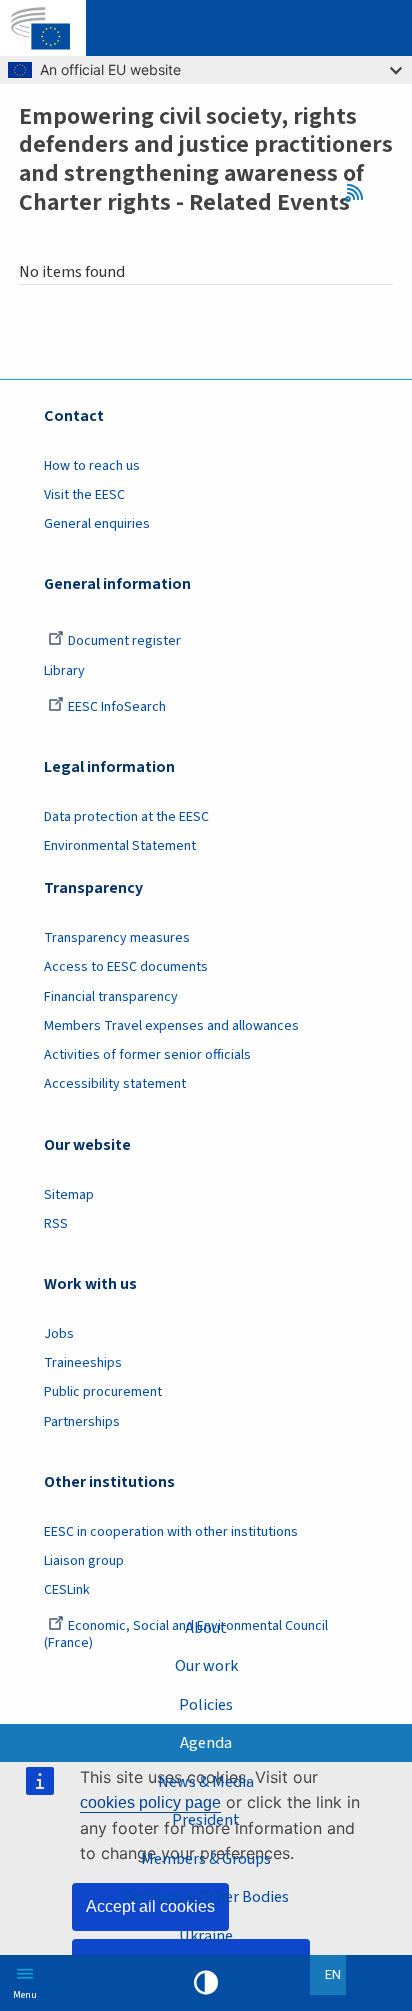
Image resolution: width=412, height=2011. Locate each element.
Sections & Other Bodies (206, 1896)
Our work (206, 1665)
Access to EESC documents (126, 967)
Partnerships (82, 1422)
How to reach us (92, 466)
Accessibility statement (115, 1084)
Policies (206, 1704)
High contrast (206, 1983)
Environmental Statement (120, 846)
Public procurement (103, 1392)
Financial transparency (111, 997)
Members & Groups (206, 1858)
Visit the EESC (84, 495)
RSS (359, 192)
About (206, 1627)
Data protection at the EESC (126, 817)
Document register (124, 641)
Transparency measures (117, 938)
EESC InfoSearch (117, 707)
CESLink (67, 1590)
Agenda (206, 1742)
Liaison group (84, 1561)
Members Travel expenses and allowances (171, 1026)
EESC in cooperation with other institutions (171, 1532)
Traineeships (83, 1363)
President (206, 1819)
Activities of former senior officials (147, 1055)
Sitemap (69, 1195)
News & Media (206, 1781)
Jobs (59, 1334)
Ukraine (206, 1935)
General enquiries (97, 524)
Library (64, 671)
